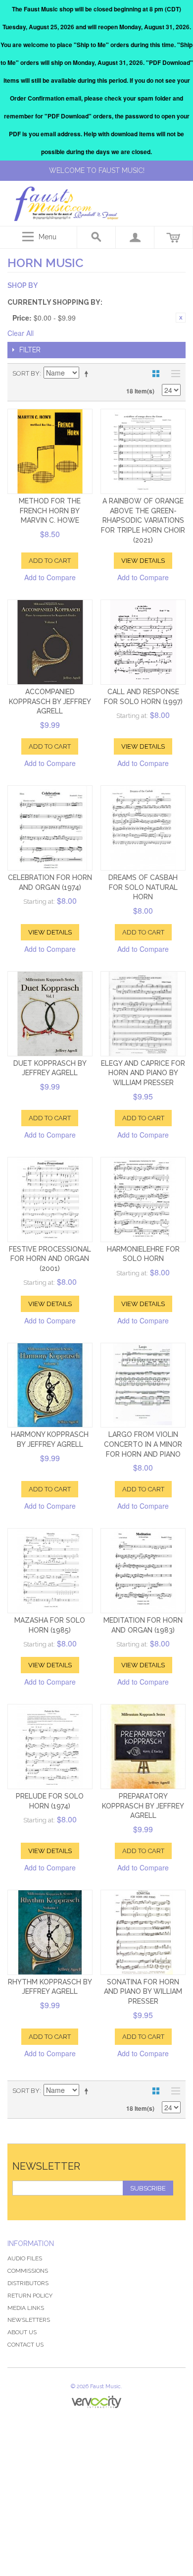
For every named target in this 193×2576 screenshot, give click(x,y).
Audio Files (25, 2258)
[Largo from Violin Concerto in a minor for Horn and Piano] (143, 1385)
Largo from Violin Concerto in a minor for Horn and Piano (143, 1444)
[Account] (135, 237)
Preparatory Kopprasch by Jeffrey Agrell (143, 1806)
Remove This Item (181, 318)
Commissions (28, 2271)
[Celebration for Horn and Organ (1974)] (50, 828)
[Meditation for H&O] (143, 1571)
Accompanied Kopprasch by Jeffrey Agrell (50, 701)
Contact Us (25, 2345)
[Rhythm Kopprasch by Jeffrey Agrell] (50, 1932)
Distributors (28, 2283)
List (173, 374)
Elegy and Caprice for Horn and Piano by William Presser (143, 1073)
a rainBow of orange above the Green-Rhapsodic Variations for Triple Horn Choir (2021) (143, 520)
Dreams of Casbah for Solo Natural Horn (143, 887)
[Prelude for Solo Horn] (50, 1747)
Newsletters (29, 2320)
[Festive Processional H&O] (50, 1200)
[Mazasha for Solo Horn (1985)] (50, 1571)
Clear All (21, 333)
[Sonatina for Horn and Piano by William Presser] (143, 1932)
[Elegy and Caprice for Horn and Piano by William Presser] (143, 1014)
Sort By (26, 373)
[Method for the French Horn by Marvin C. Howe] (50, 451)
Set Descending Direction (88, 374)
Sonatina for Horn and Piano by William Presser (143, 1992)
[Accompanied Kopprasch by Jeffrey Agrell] (50, 642)
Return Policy (30, 2296)
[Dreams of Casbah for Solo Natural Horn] (143, 828)
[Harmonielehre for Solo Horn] (143, 1200)
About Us (22, 2332)
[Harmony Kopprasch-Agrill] (50, 1385)
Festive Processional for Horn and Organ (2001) (50, 1259)
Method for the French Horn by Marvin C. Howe (50, 511)
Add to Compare (50, 577)
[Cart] (174, 237)
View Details (143, 561)
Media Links (26, 2308)
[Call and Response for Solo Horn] (143, 642)
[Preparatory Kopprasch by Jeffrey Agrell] (143, 1747)
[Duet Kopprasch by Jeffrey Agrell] (50, 1014)
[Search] (96, 237)
